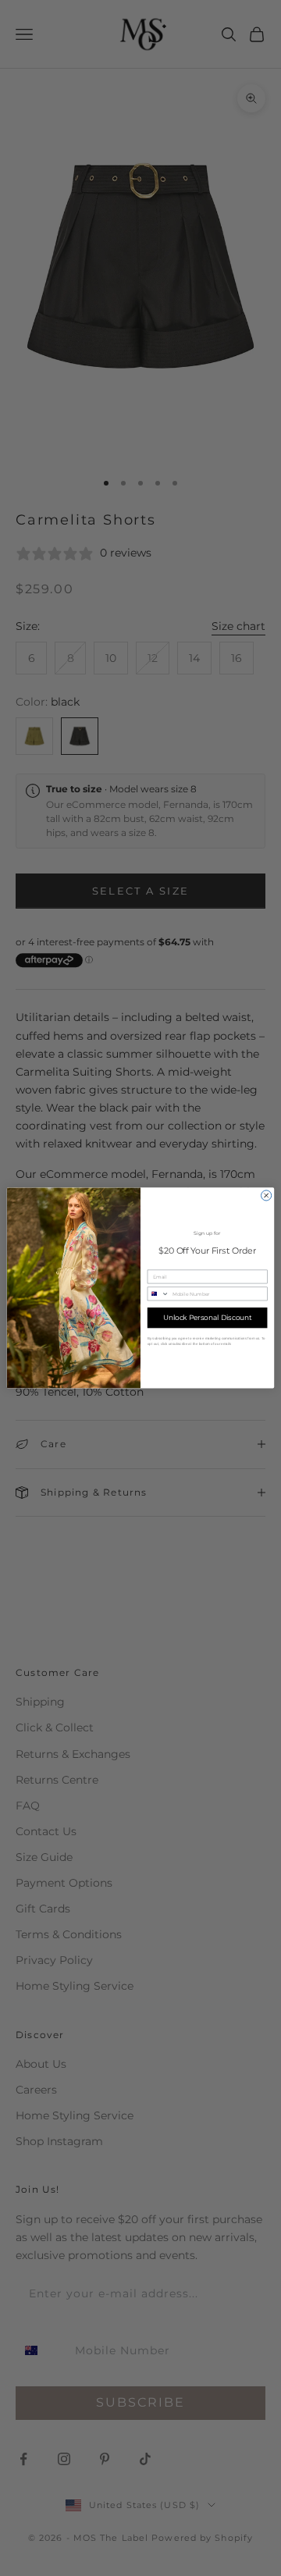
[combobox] (158, 1294)
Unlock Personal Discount (208, 1318)
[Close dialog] (267, 1195)
